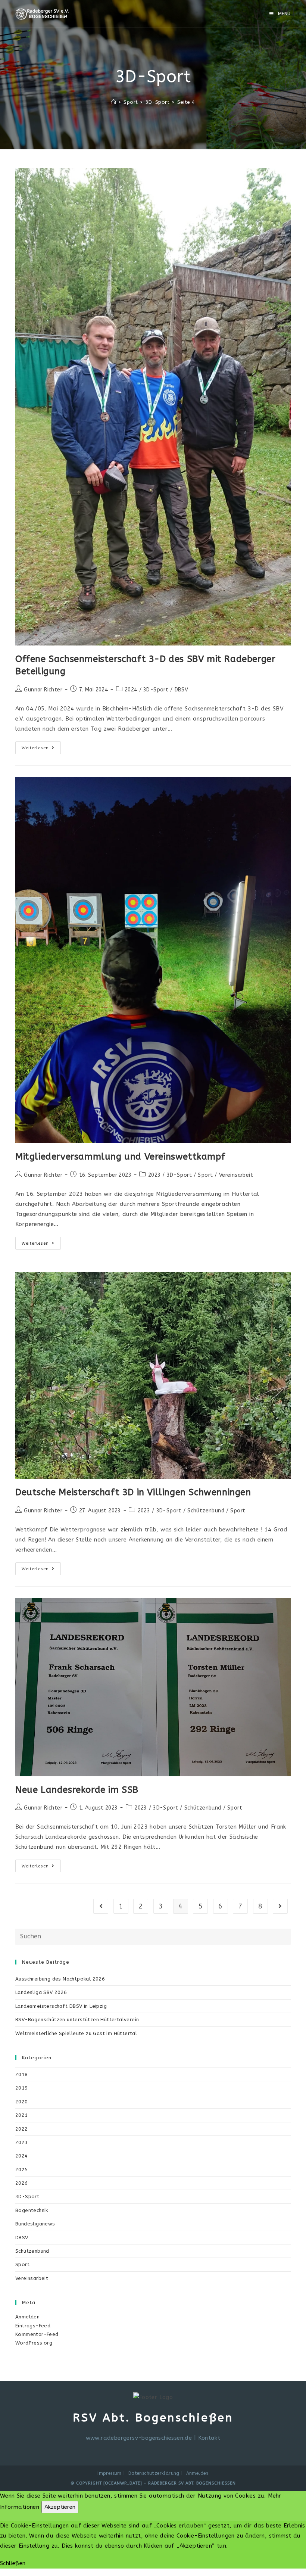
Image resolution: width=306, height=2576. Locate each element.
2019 (22, 2088)
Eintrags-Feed (33, 2326)
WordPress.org (34, 2343)
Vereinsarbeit (236, 1175)
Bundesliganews (35, 2224)
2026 (22, 2183)
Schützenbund (206, 1511)
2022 (22, 2129)
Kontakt (209, 2438)
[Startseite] (114, 102)
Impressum (110, 2473)
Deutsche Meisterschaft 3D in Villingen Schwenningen (133, 1492)
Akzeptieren (60, 2507)
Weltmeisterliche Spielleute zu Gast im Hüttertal (76, 2033)
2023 (154, 1175)
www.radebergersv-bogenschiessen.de (139, 2438)
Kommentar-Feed (37, 2334)
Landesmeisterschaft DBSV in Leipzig (61, 2006)
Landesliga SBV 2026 (41, 1992)
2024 (131, 690)
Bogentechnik (32, 2210)
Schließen (13, 2563)
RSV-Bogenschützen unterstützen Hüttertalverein (77, 2020)
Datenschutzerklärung (154, 2473)
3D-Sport (156, 690)
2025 (22, 2170)
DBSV (182, 690)
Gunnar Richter (43, 690)
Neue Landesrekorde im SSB (77, 1790)
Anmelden (27, 2317)
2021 (22, 2115)
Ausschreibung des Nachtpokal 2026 (60, 1979)
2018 (22, 2074)
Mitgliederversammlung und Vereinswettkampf (120, 1157)
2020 (22, 2102)
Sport (205, 1175)
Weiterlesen (41, 749)
